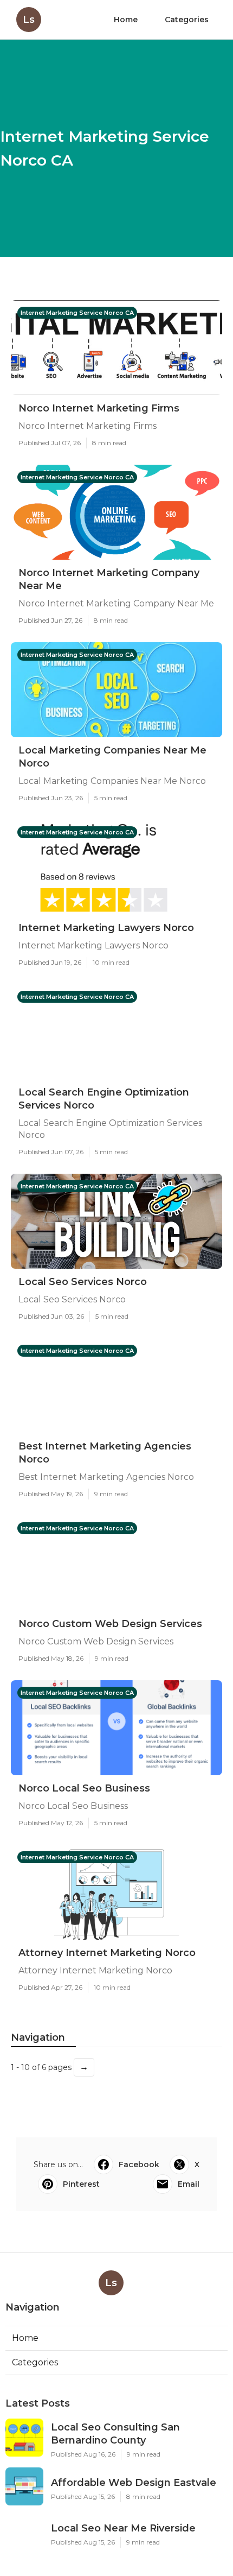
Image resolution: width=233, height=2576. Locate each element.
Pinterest (81, 2184)
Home (126, 20)
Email (189, 2184)
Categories (187, 20)
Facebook (139, 2164)
